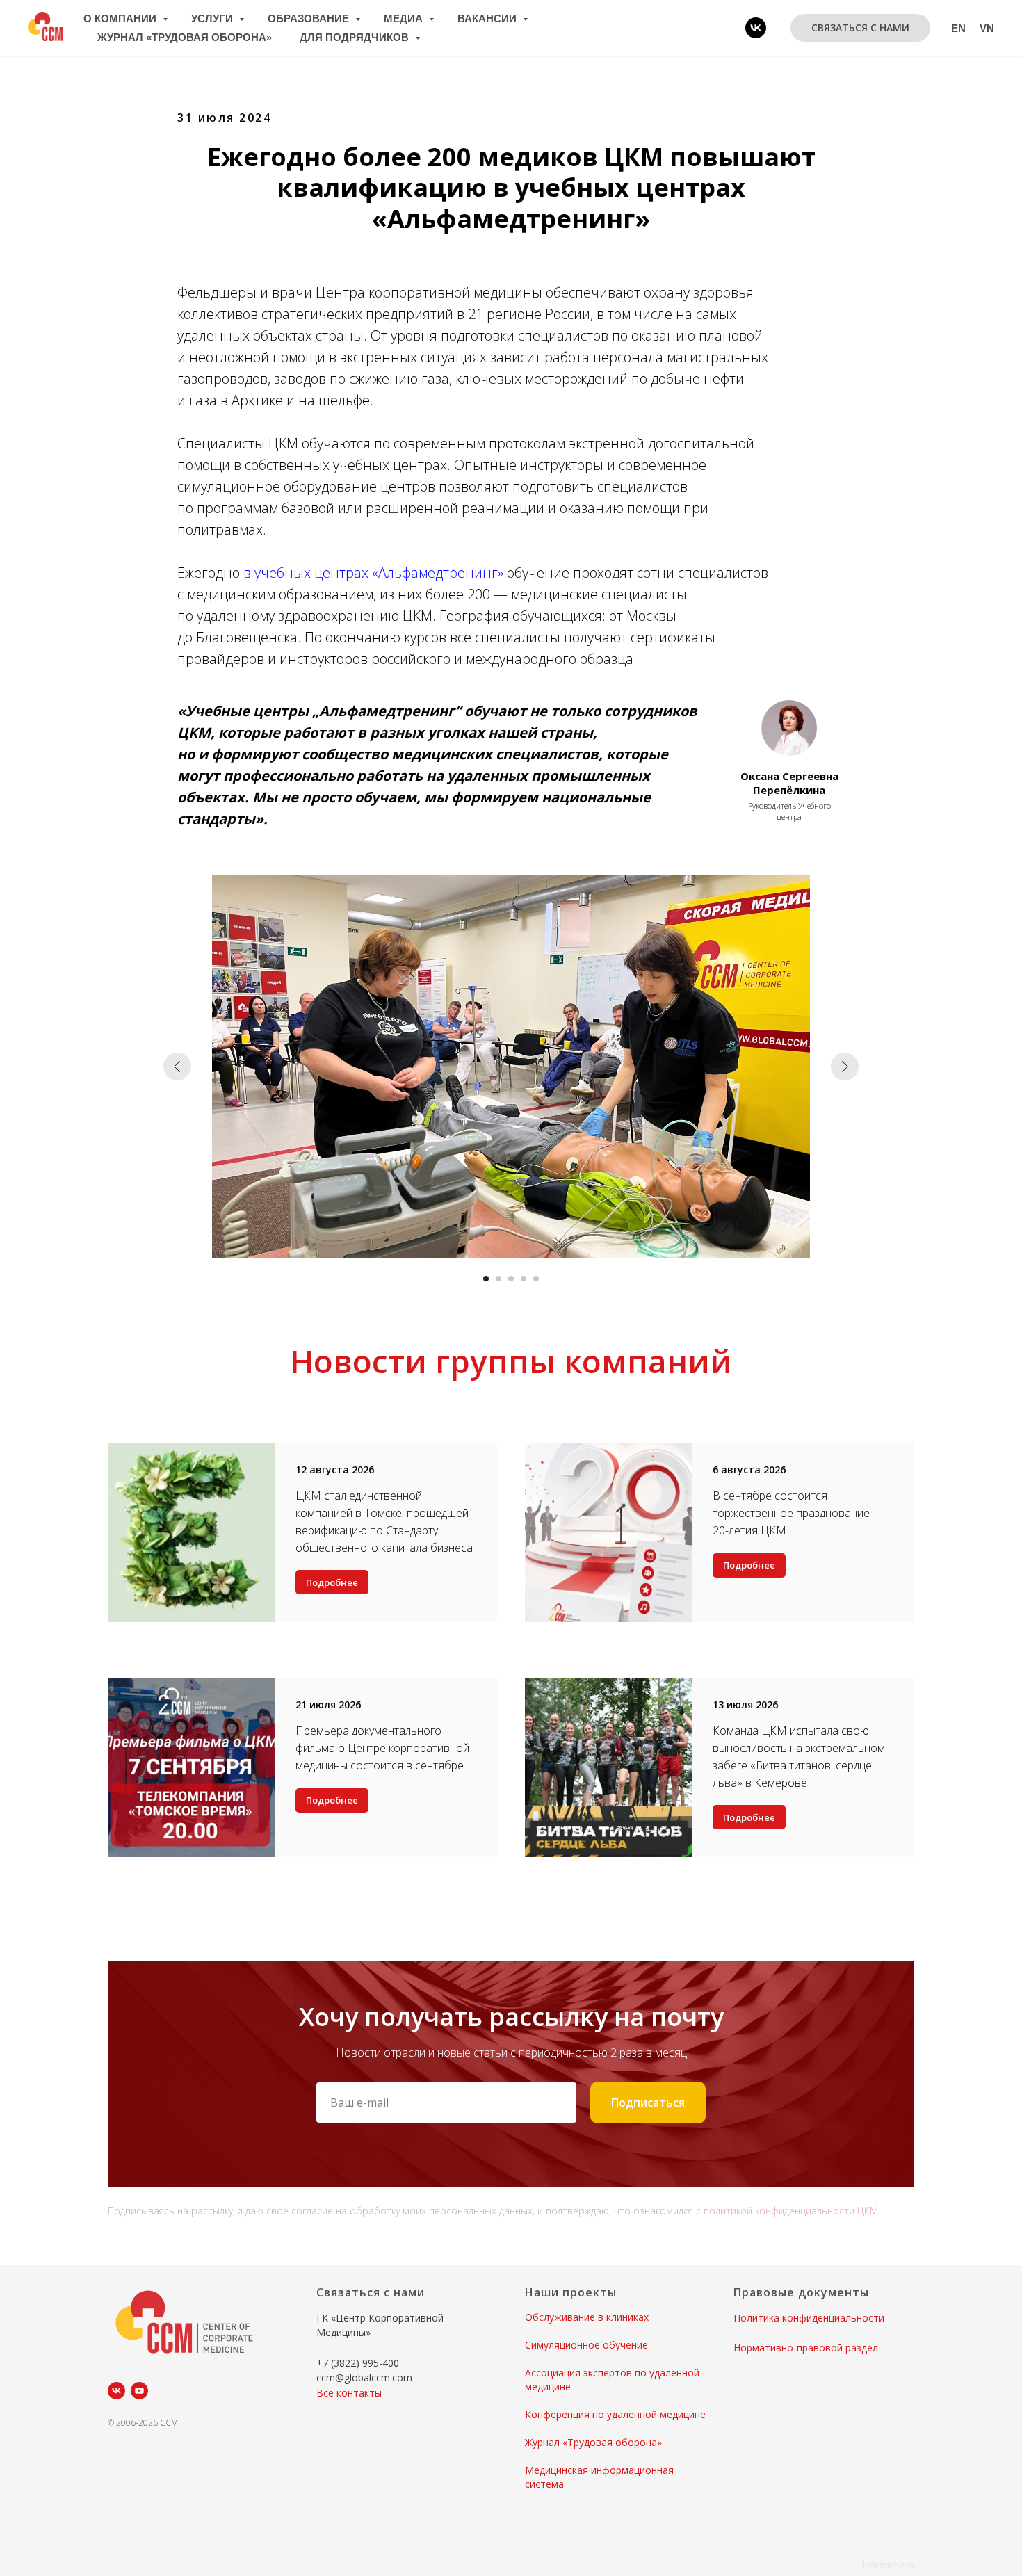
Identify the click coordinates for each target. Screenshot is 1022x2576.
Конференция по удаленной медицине (615, 2414)
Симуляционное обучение (586, 2345)
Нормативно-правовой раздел (806, 2348)
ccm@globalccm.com (364, 2377)
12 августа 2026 (335, 1469)
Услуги (213, 18)
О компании (121, 18)
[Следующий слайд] (845, 1067)
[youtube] (139, 2391)
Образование (310, 18)
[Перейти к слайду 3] (511, 1279)
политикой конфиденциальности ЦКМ (791, 2211)
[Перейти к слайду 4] (524, 1279)
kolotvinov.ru (889, 2565)
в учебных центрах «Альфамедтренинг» (373, 573)
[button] (860, 28)
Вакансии (488, 18)
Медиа (405, 18)
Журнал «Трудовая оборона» (185, 37)
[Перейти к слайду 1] (486, 1279)
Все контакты (349, 2393)
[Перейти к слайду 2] (498, 1279)
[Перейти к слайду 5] (536, 1279)
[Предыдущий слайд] (177, 1067)
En (958, 28)
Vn (987, 28)
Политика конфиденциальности (809, 2318)
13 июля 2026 (745, 1704)
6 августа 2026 (749, 1469)
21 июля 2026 (328, 1704)
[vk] (756, 28)
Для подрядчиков (356, 37)
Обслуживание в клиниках (587, 2317)
